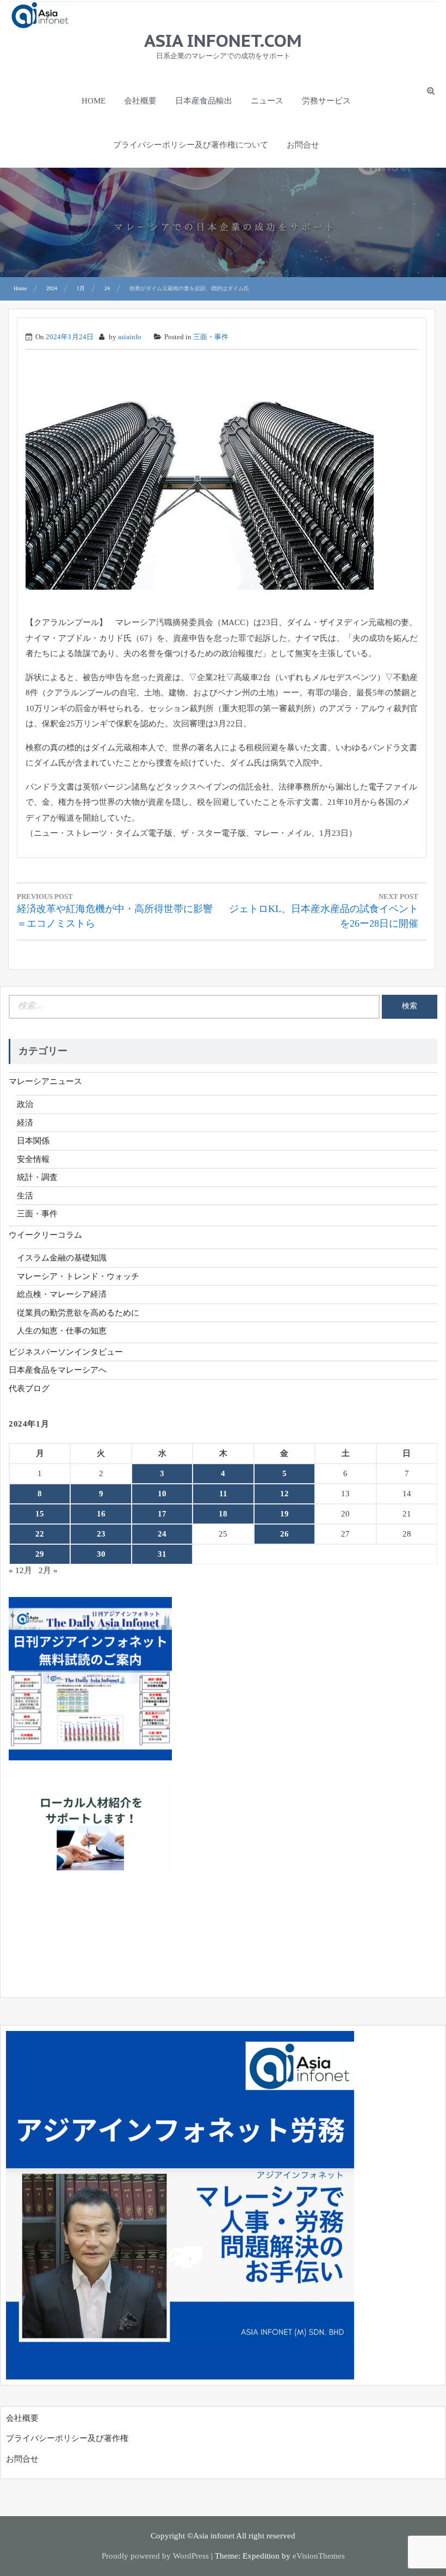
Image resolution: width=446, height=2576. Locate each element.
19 (284, 1514)
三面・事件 (211, 337)
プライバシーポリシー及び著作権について (191, 145)
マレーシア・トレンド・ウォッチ (78, 1276)
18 (223, 1514)
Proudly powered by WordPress (155, 2556)
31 (162, 1554)
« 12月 (20, 1570)
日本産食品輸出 (204, 101)
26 (284, 1534)
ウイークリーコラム (45, 1235)
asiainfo (130, 337)
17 (162, 1514)
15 (40, 1514)
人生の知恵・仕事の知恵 (62, 1331)
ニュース (267, 101)
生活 (25, 1196)
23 (101, 1534)
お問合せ (303, 145)
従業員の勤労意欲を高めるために (78, 1313)
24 (162, 1534)
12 (284, 1494)
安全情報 (33, 1159)
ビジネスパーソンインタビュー (66, 1352)
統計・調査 (37, 1177)
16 (101, 1514)
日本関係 (33, 1141)
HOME (94, 101)
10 (162, 1494)
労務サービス (326, 101)
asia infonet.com (223, 40)
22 (40, 1534)
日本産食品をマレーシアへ (58, 1370)
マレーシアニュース (45, 1081)
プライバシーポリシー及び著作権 (67, 2438)
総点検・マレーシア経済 (62, 1294)
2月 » (48, 1570)
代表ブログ (29, 1388)
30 (101, 1554)
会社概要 (140, 101)
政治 (25, 1104)
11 (223, 1494)
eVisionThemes (319, 2556)
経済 (25, 1123)
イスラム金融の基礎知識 (62, 1258)
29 (40, 1554)
